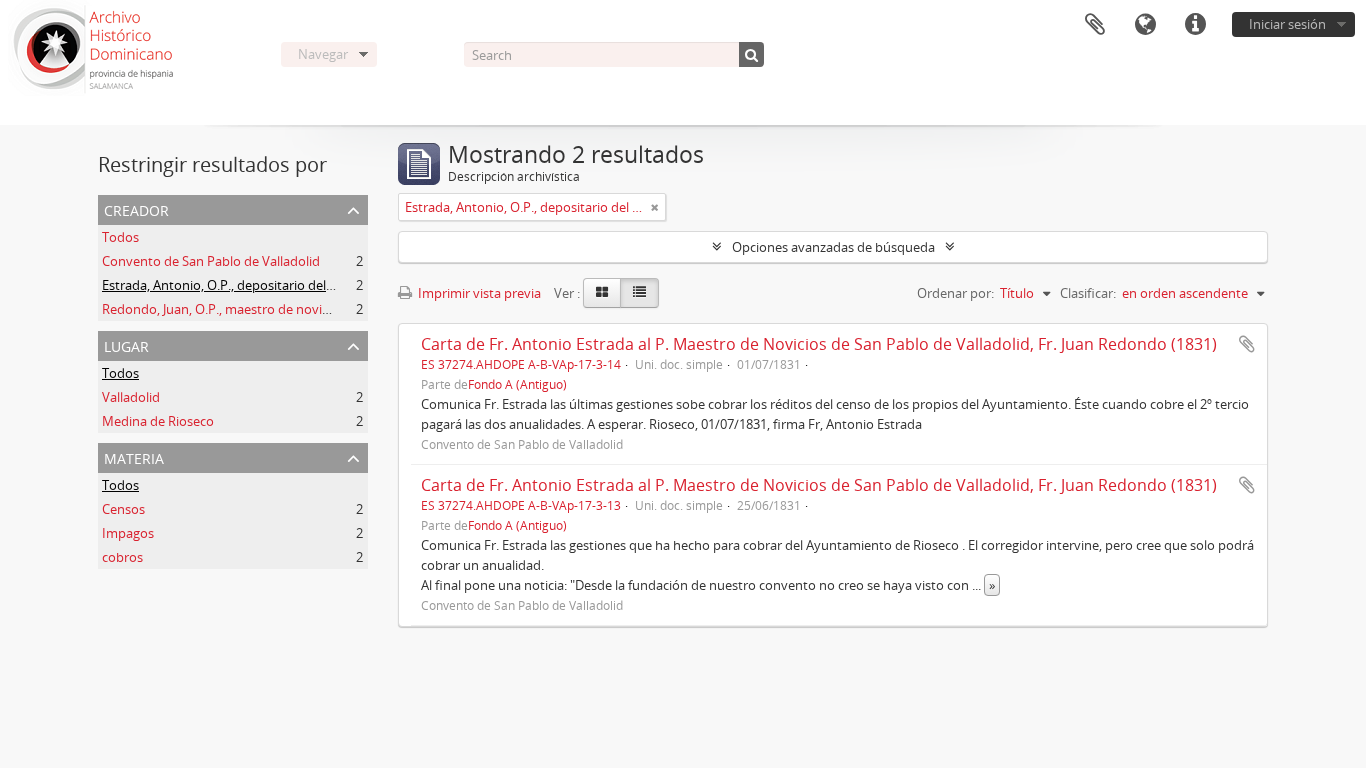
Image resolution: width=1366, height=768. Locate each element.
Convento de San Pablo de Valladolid (211, 261)
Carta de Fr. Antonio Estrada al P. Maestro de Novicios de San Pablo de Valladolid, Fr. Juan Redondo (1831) (819, 344)
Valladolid (131, 397)
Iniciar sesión (1287, 24)
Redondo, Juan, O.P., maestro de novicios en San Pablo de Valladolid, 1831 (320, 309)
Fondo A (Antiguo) (517, 384)
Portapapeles (1095, 25)
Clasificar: (1088, 293)
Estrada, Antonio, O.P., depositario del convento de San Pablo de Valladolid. (325, 285)
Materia (134, 456)
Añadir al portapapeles (1247, 344)
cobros (122, 557)
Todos (120, 237)
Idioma (1145, 25)
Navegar (323, 54)
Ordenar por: (955, 293)
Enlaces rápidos (1195, 25)
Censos (123, 509)
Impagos (128, 533)
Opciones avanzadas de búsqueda (833, 247)
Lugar (126, 344)
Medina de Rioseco (158, 421)
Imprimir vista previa (478, 293)
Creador (136, 208)
